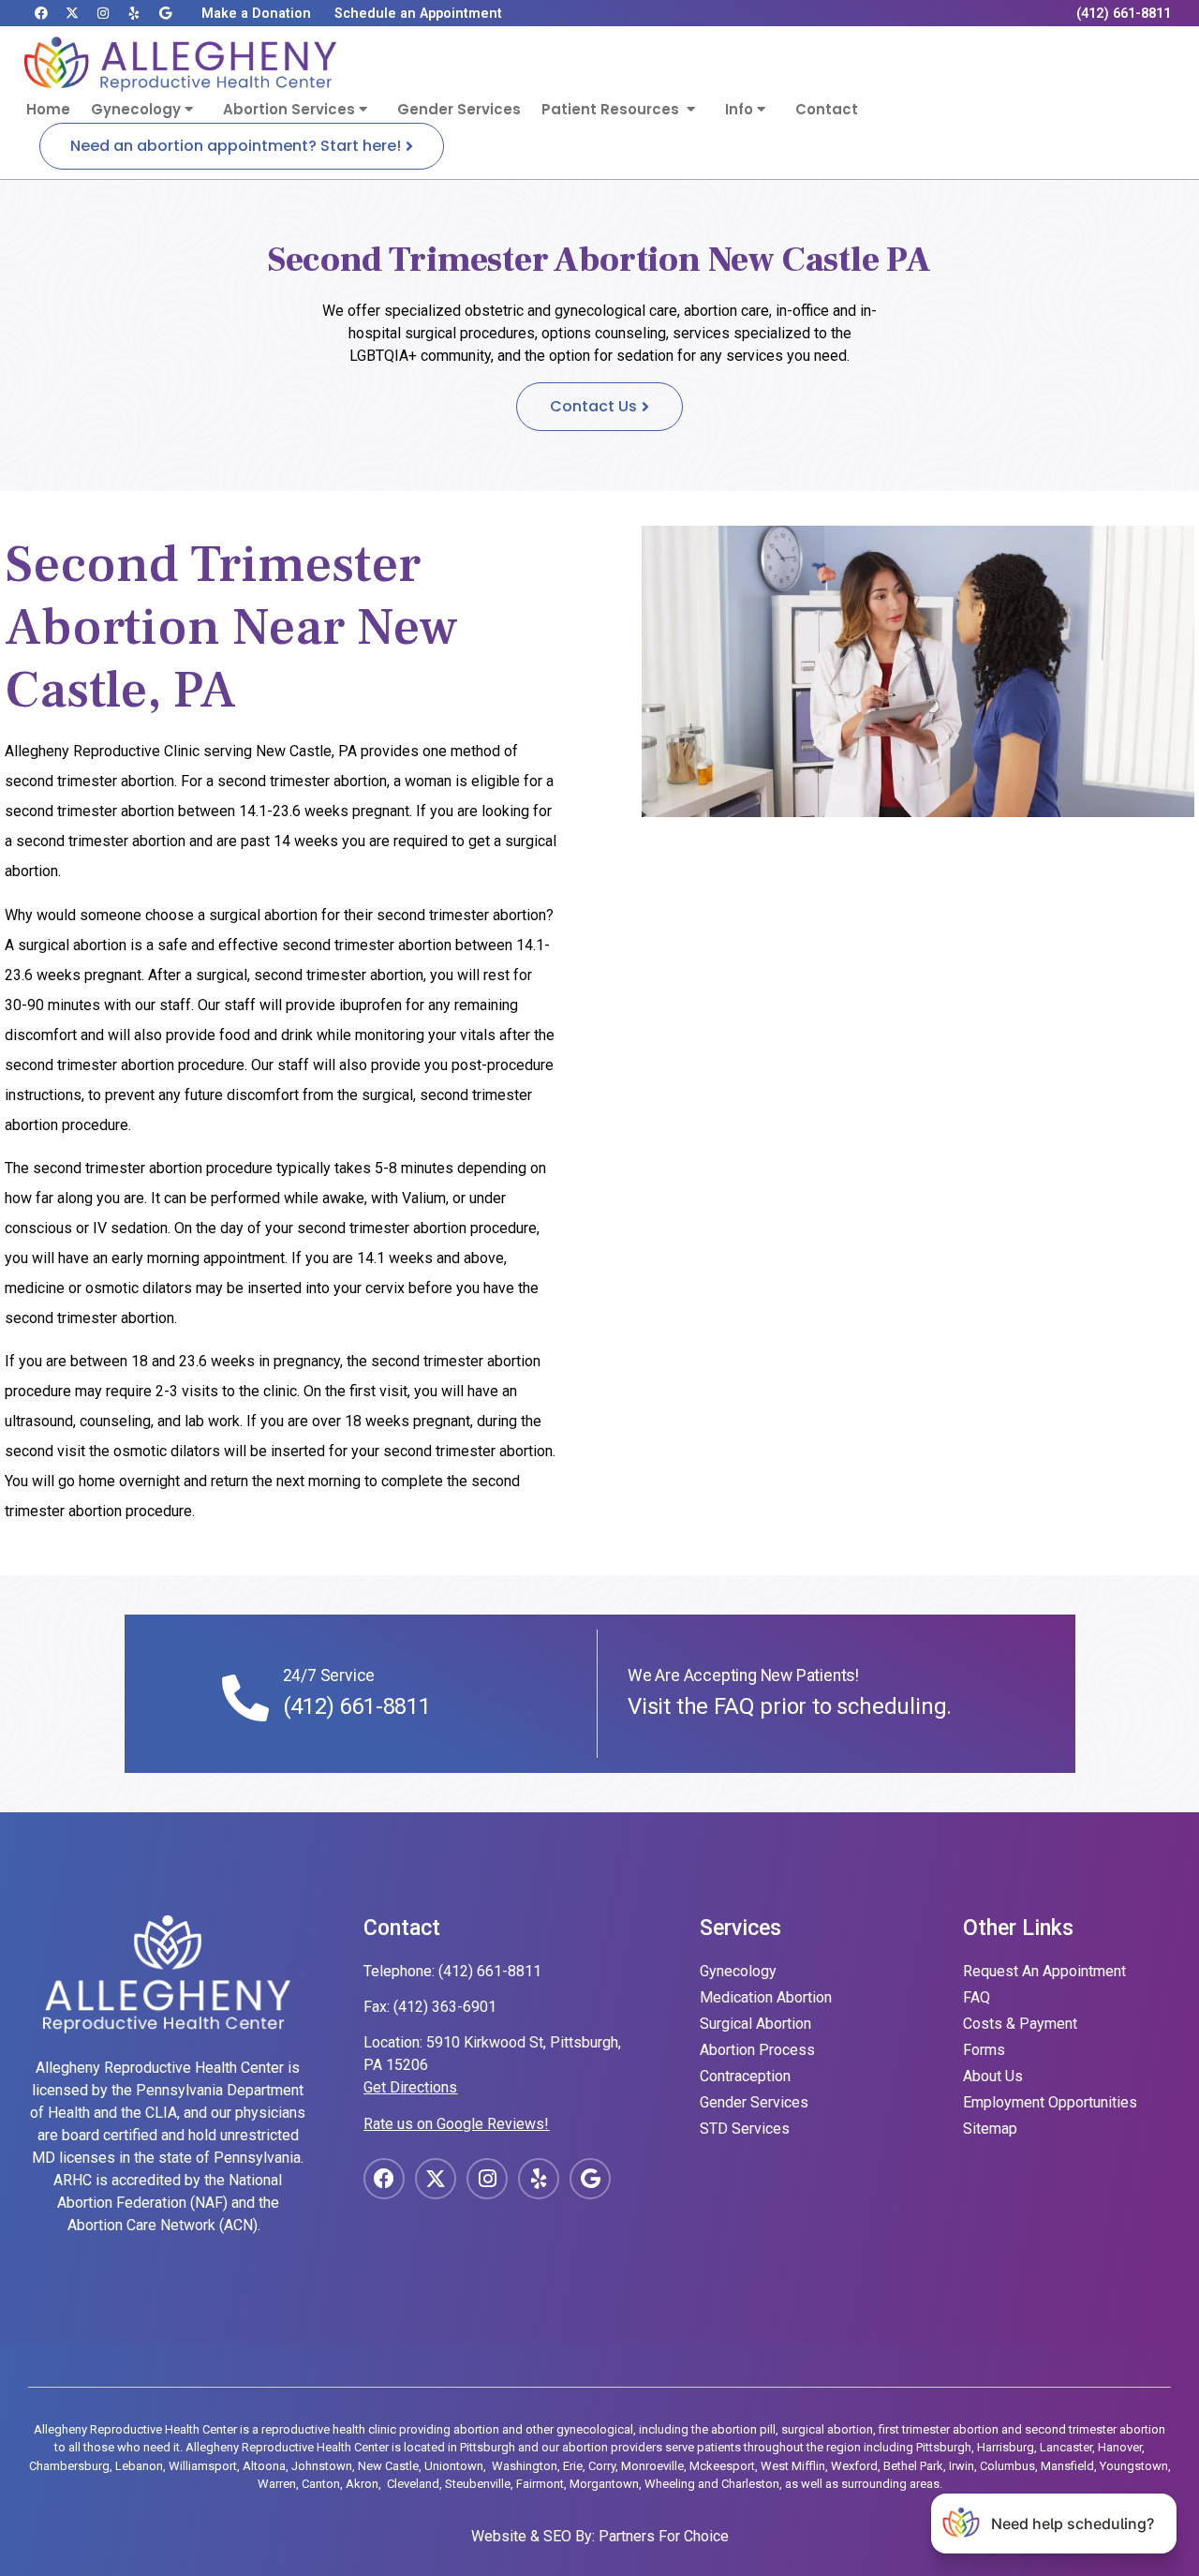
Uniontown (454, 2466)
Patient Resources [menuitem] (614, 109)
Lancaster (1066, 2447)
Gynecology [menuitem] (138, 109)
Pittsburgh (944, 2447)
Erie (573, 2466)
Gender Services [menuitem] (459, 109)
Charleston (750, 2484)
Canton (321, 2484)
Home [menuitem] (48, 109)
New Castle (388, 2466)
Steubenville (478, 2484)
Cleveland (413, 2484)
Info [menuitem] (741, 109)
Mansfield (1067, 2466)
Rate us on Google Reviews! (456, 2124)
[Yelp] (134, 13)
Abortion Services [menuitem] (291, 109)
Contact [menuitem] (827, 109)
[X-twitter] (72, 13)
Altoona (264, 2466)
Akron (362, 2484)
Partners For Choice (664, 2536)
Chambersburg (69, 2466)
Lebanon (139, 2466)
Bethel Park (913, 2466)
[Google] (165, 13)
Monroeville (652, 2466)
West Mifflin (793, 2466)
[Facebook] (41, 13)
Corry (602, 2466)
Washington (525, 2466)
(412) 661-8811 (357, 1706)
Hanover (1120, 2447)
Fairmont (540, 2484)
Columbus (1007, 2466)
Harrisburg (1006, 2447)
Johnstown (322, 2466)
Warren (277, 2484)
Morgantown (604, 2484)
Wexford (854, 2466)
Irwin (962, 2466)
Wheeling (670, 2484)
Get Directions (410, 2087)
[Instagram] (103, 13)
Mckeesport (722, 2466)
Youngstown (1134, 2466)
